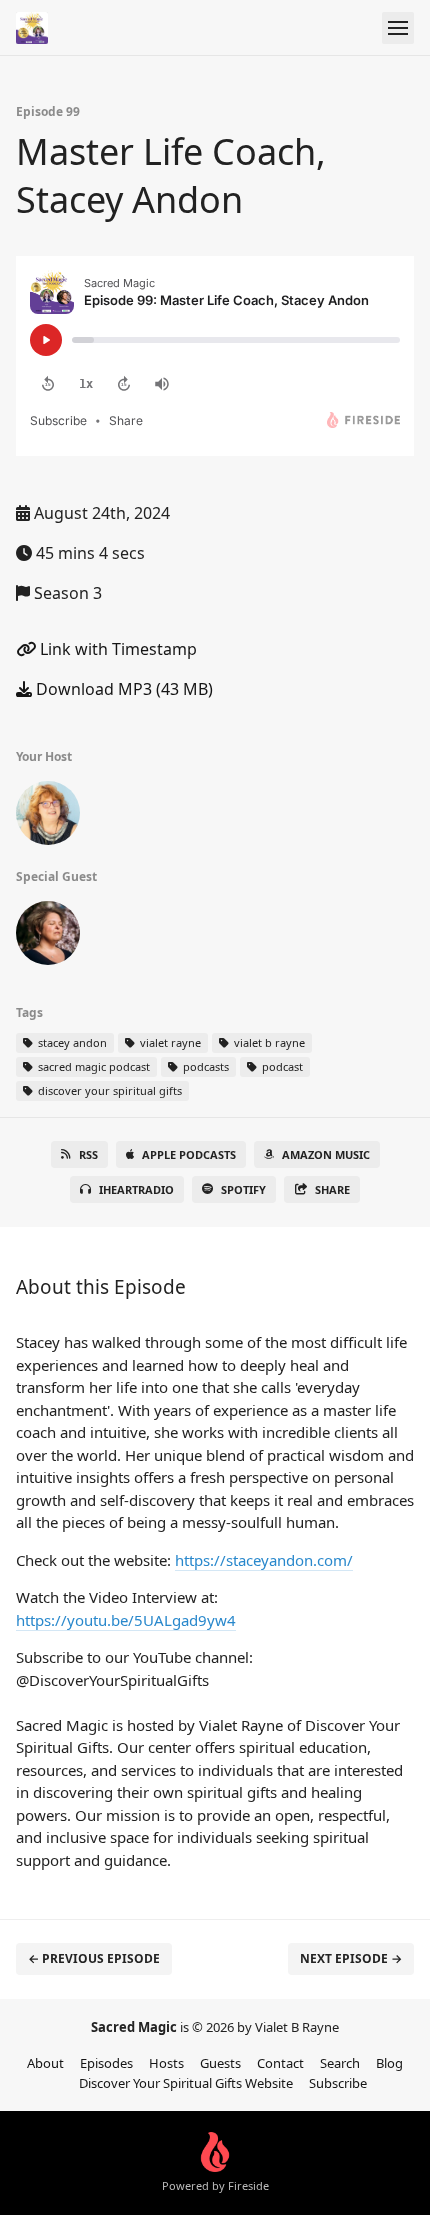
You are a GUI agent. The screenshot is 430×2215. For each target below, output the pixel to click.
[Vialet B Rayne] (48, 817)
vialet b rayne (268, 1042)
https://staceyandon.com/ (264, 1560)
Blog (389, 2063)
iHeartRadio (136, 1189)
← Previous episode (94, 1958)
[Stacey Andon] (48, 937)
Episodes (106, 2063)
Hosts (166, 2063)
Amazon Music (326, 1154)
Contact (280, 2063)
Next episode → (351, 1958)
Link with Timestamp (116, 649)
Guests (220, 2063)
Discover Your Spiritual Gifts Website (186, 2083)
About (45, 2063)
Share (332, 1189)
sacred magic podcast (92, 1066)
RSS (88, 1154)
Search (340, 2063)
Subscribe (338, 2083)
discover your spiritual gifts (108, 1090)
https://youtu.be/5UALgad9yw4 (126, 1620)
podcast (281, 1066)
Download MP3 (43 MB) (122, 689)
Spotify (243, 1189)
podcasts (204, 1066)
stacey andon (71, 1042)
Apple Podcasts (189, 1154)
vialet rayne (169, 1042)
